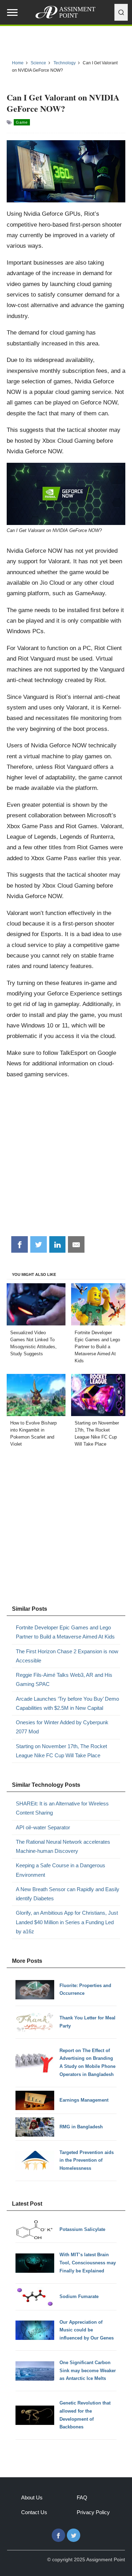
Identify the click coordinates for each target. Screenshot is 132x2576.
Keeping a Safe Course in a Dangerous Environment (61, 1870)
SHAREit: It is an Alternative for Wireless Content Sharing (62, 1808)
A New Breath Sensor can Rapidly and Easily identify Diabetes (68, 1894)
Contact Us (34, 2512)
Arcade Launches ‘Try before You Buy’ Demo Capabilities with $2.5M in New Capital (67, 1703)
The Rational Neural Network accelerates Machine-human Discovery (63, 1846)
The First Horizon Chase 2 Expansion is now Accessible (67, 1656)
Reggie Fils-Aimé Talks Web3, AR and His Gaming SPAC (64, 1679)
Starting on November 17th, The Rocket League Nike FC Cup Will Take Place (61, 1751)
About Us (32, 2497)
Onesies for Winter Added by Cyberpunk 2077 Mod (62, 1727)
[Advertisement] (66, 1160)
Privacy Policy (93, 2512)
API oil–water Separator (43, 1827)
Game (22, 122)
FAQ (82, 2497)
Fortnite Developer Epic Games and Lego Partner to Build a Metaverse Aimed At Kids (65, 1632)
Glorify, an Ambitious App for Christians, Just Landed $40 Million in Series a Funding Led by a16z (67, 1922)
